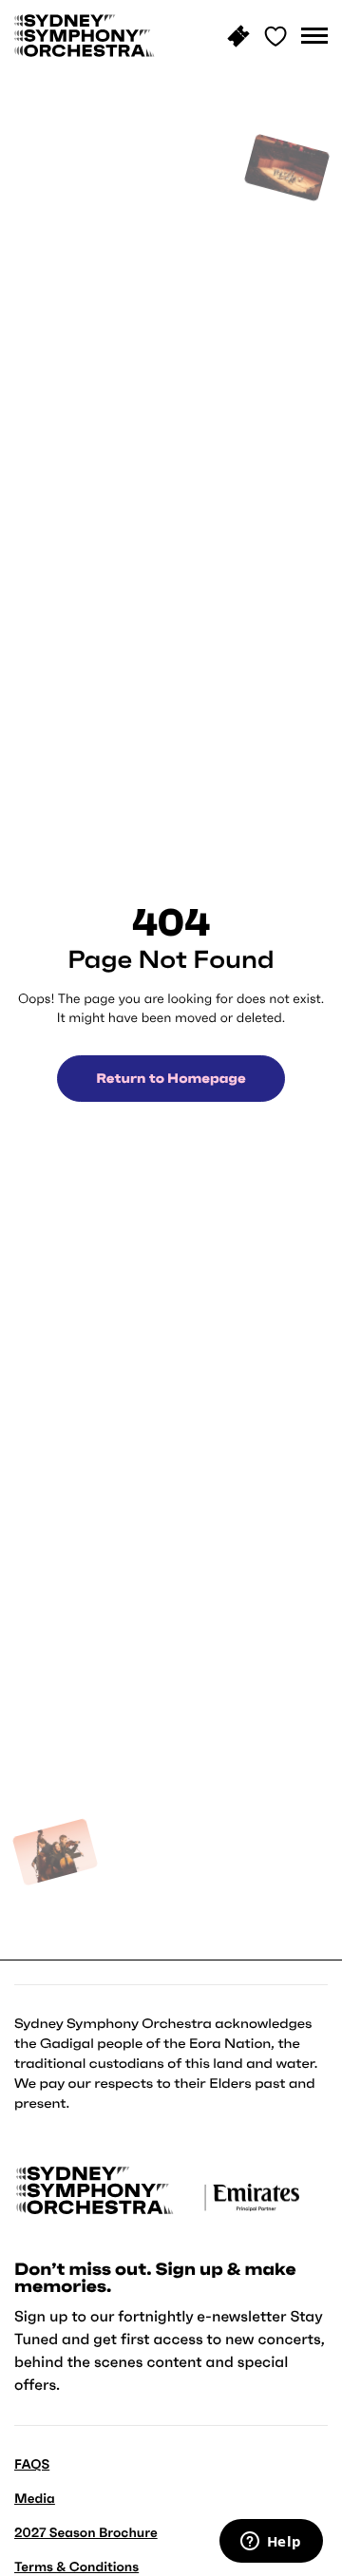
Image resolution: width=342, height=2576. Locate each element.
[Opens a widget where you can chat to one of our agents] (271, 2543)
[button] (314, 36)
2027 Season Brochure (86, 2532)
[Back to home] (85, 36)
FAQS (32, 2464)
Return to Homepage (171, 1078)
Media (35, 2498)
